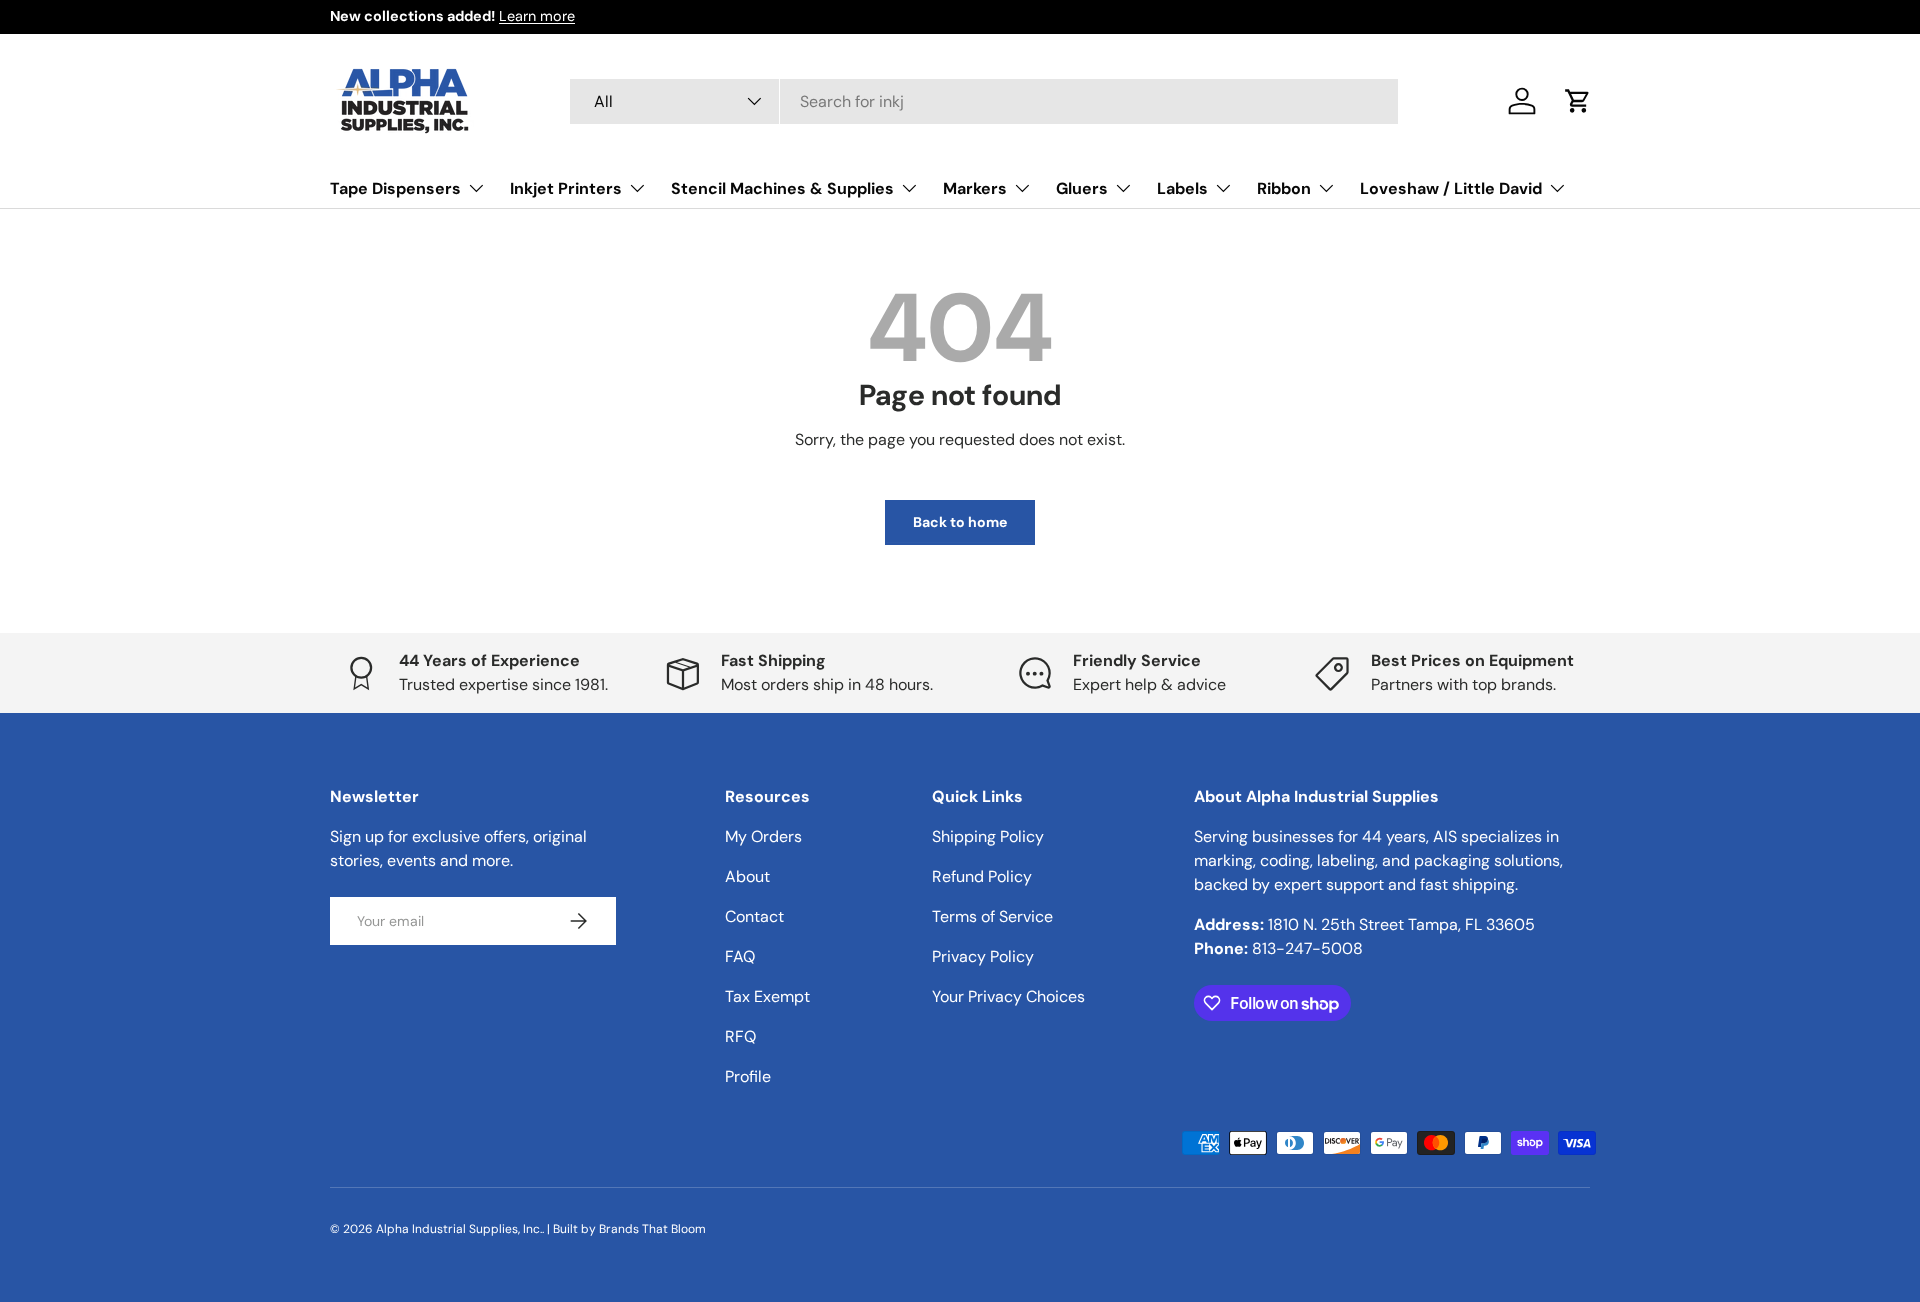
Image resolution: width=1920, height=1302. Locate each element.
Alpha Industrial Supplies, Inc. (459, 1229)
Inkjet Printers (566, 187)
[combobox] (984, 101)
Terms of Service (992, 916)
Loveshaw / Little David (1451, 187)
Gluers (1082, 187)
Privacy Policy (983, 956)
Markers (975, 187)
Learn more (537, 16)
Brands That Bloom (652, 1229)
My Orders (763, 836)
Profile (748, 1076)
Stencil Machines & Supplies (782, 187)
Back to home (960, 522)
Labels (1182, 187)
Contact (754, 916)
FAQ (740, 956)
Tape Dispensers (395, 187)
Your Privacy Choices (1008, 996)
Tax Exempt (767, 996)
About (747, 876)
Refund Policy (982, 876)
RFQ (740, 1036)
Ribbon (1284, 187)
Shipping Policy (988, 836)
